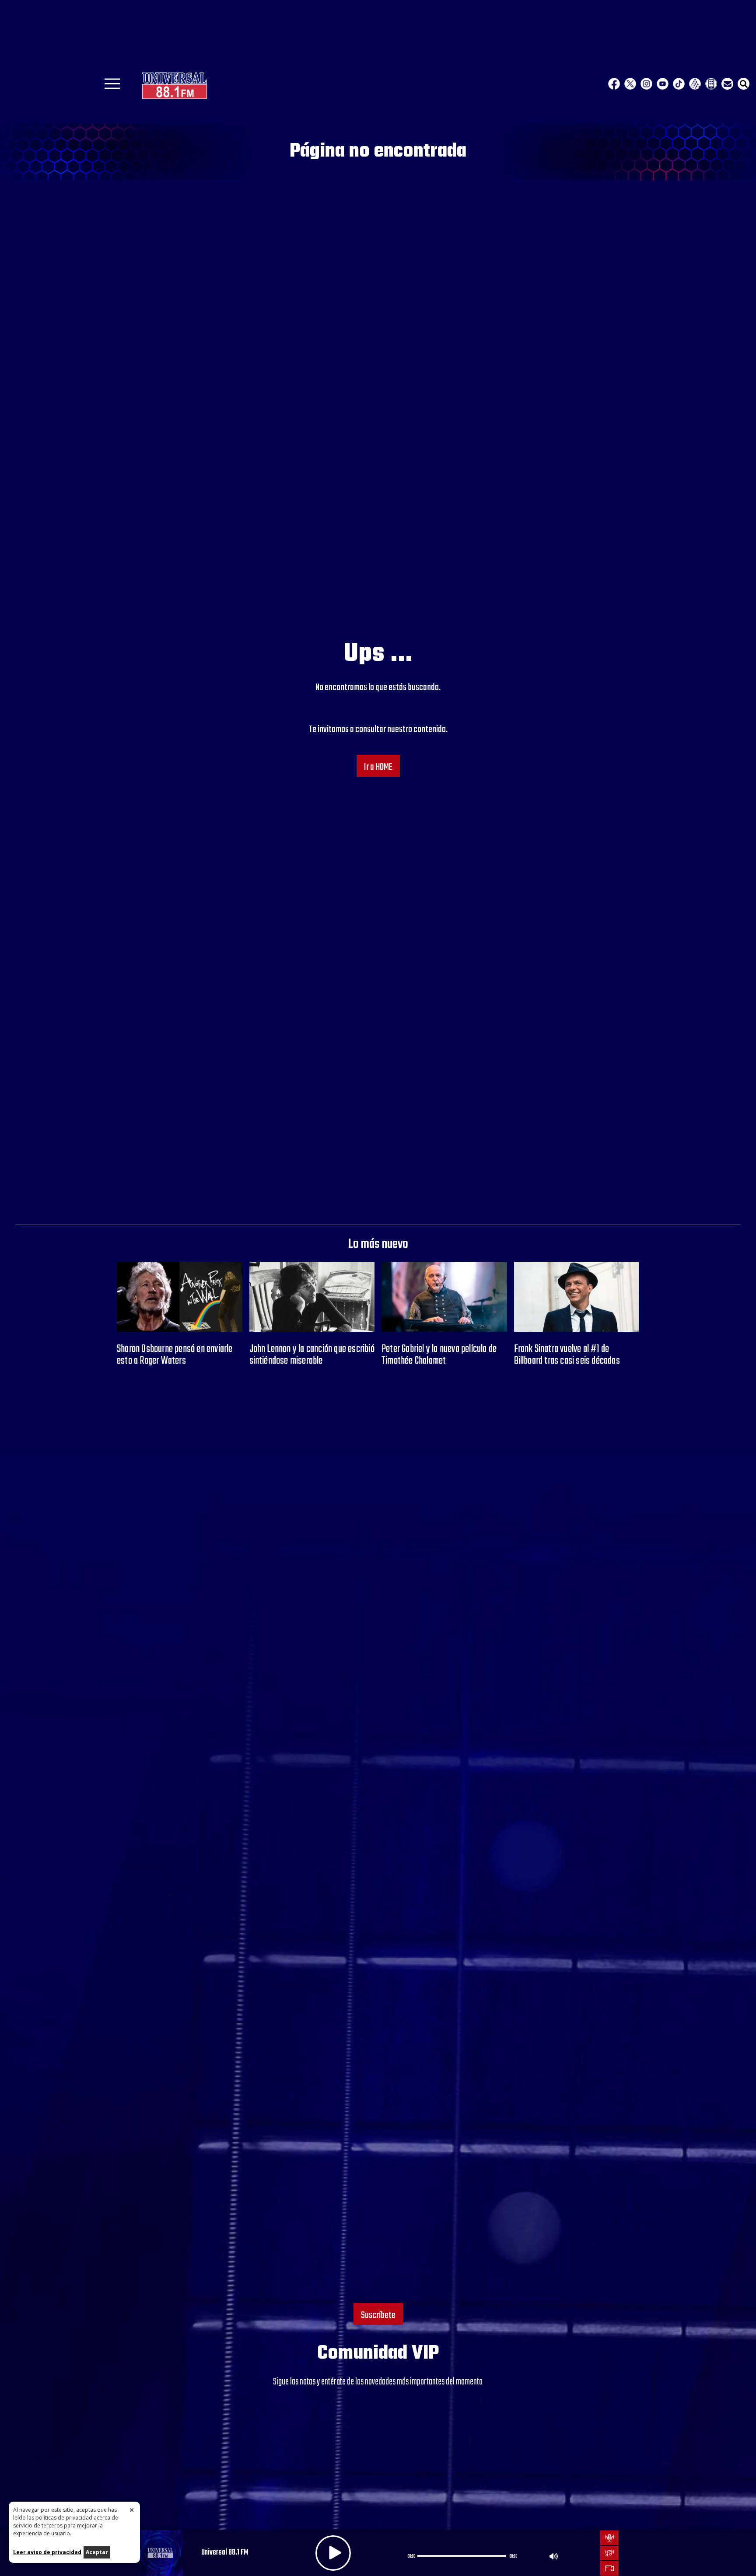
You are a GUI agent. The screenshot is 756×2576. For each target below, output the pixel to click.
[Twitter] (630, 84)
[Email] (727, 84)
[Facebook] (614, 84)
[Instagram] (646, 84)
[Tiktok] (679, 84)
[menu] (112, 87)
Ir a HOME (378, 767)
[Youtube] (663, 84)
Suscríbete (378, 2315)
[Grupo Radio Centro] (695, 84)
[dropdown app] (711, 84)
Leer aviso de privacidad (47, 2552)
